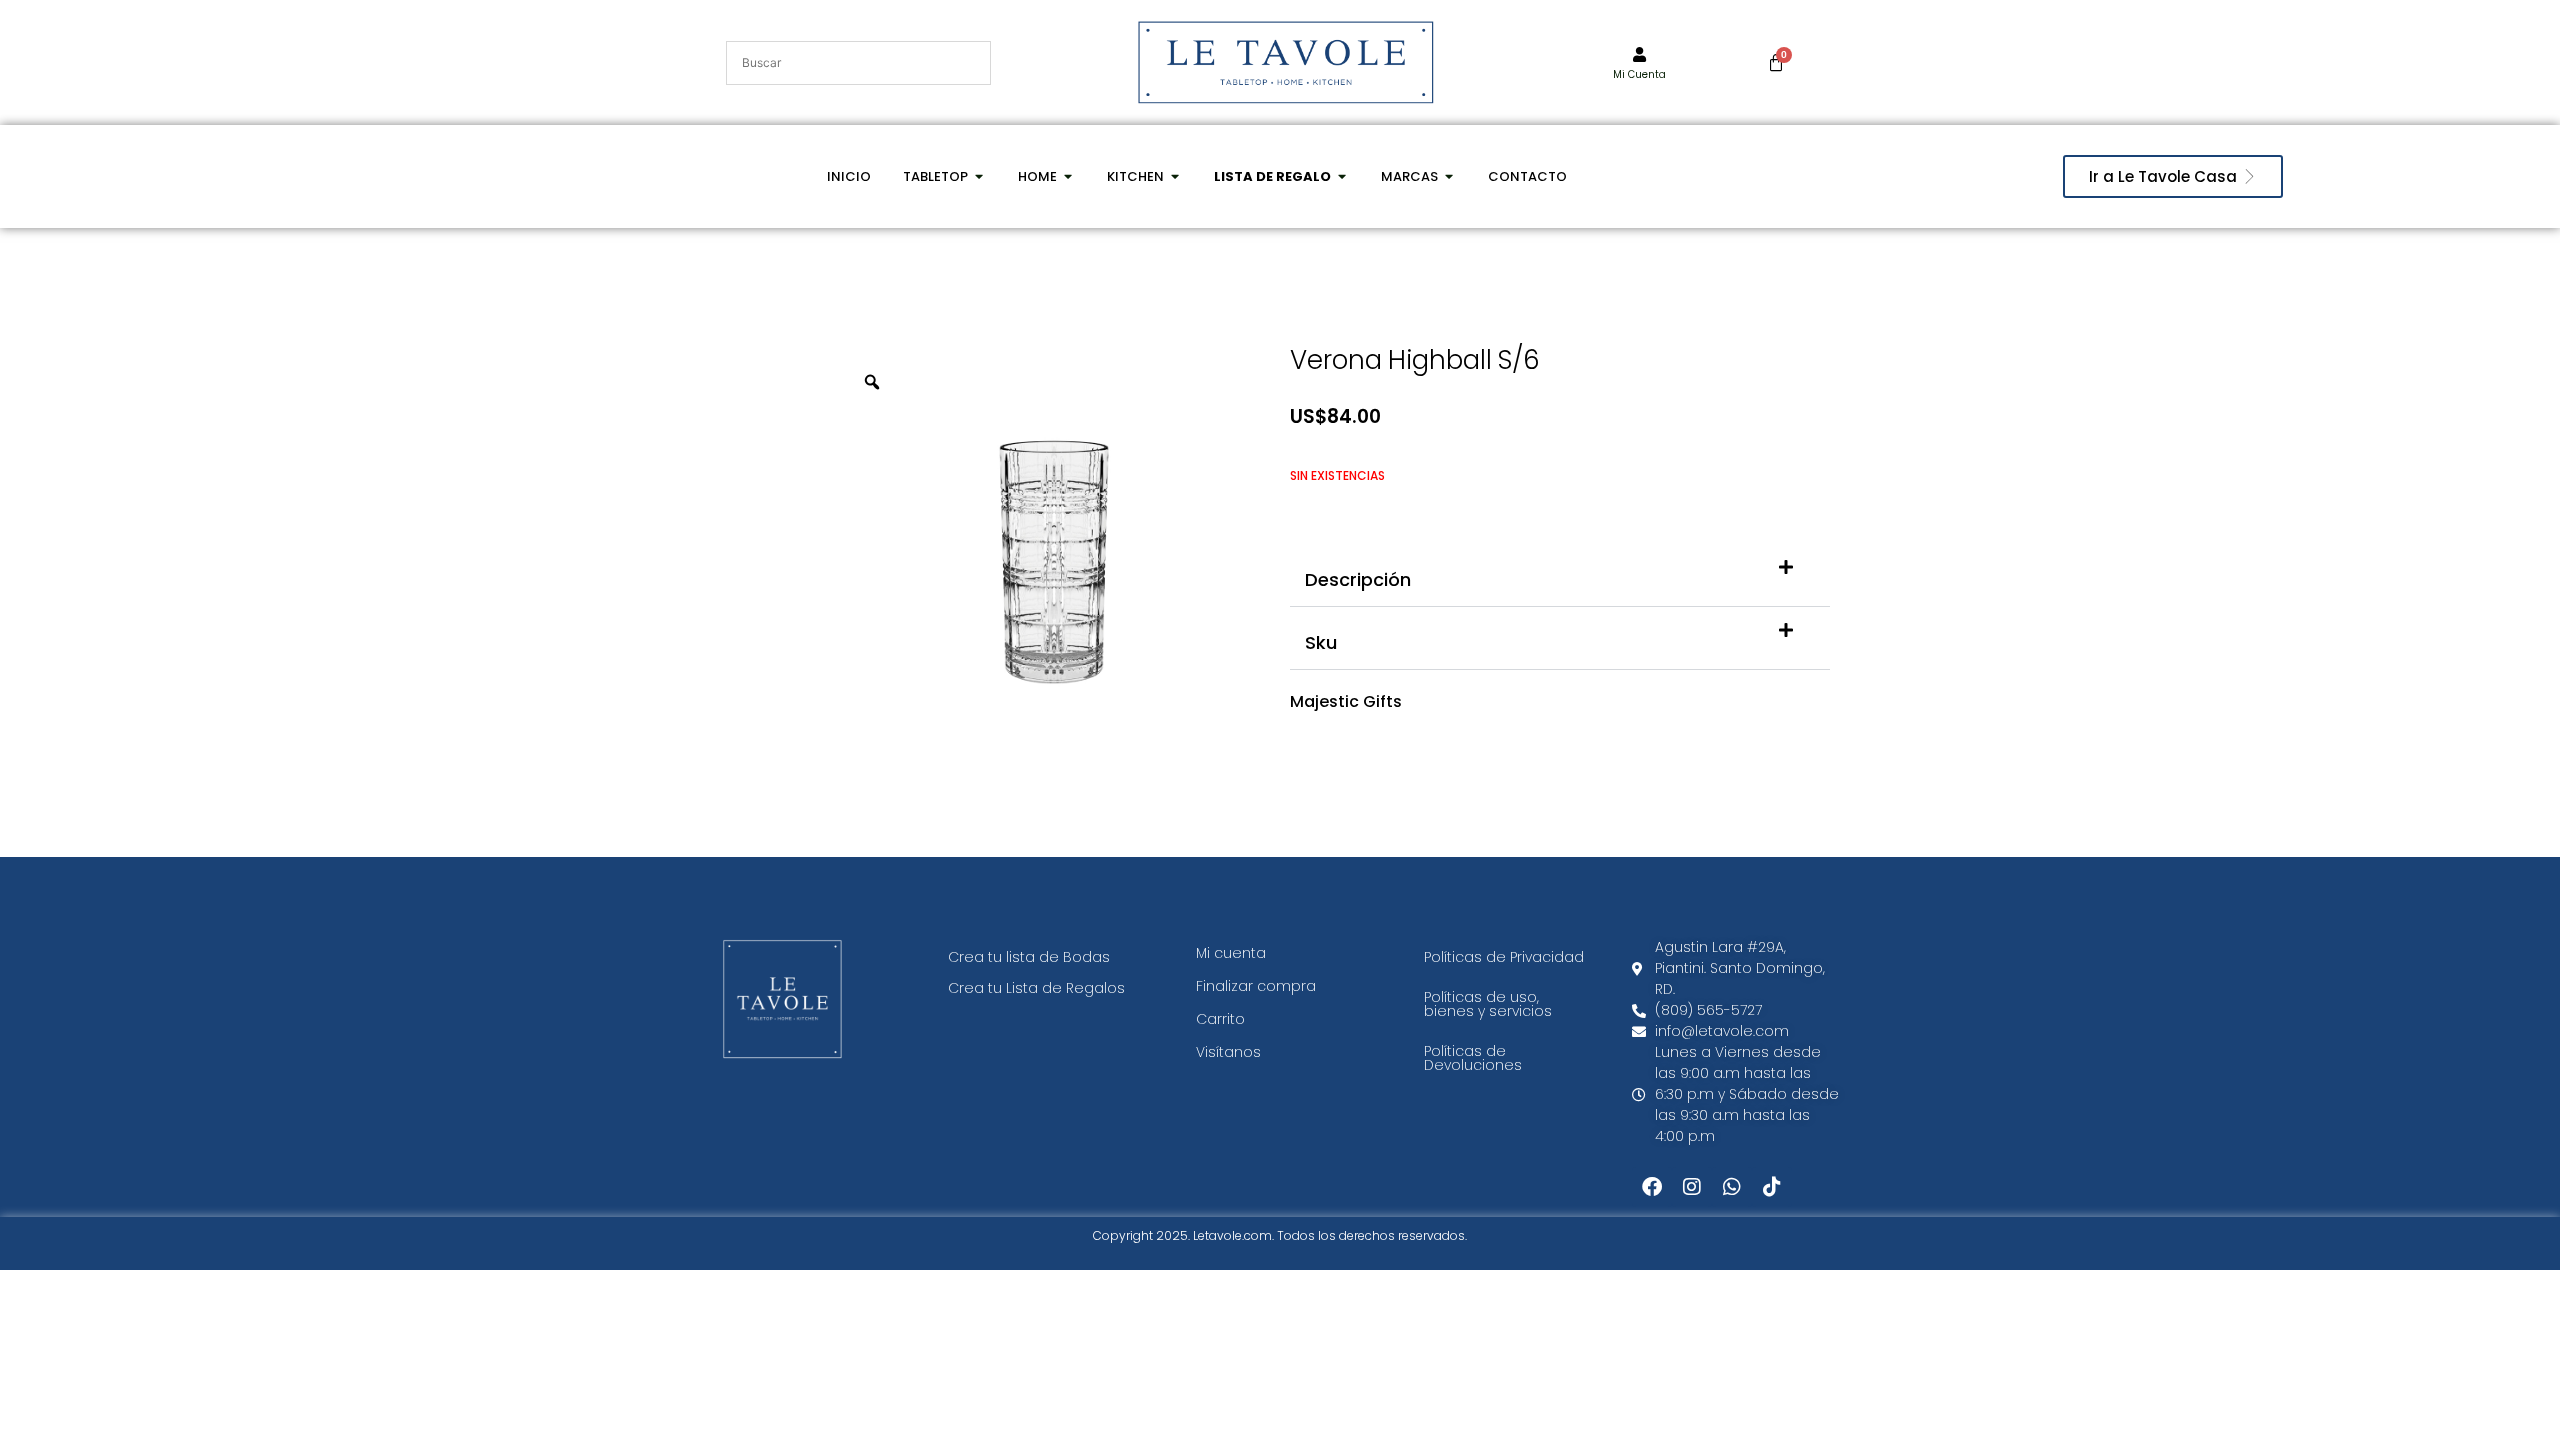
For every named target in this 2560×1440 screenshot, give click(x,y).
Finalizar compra (1256, 986)
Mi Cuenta (1639, 74)
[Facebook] (1652, 1187)
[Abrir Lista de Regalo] (1342, 177)
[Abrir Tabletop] (979, 177)
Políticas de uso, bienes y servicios (1488, 1004)
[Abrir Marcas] (1449, 177)
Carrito (1220, 1019)
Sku (1321, 642)
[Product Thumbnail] (1210, 388)
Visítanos (1228, 1052)
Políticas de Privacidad (1504, 957)
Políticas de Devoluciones (1473, 1058)
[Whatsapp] (1732, 1187)
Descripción (1358, 579)
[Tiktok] (1772, 1187)
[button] (1560, 575)
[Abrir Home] (1068, 177)
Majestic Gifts (1346, 701)
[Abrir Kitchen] (1175, 177)
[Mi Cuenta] (1639, 54)
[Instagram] (1692, 1187)
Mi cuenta (1231, 953)
